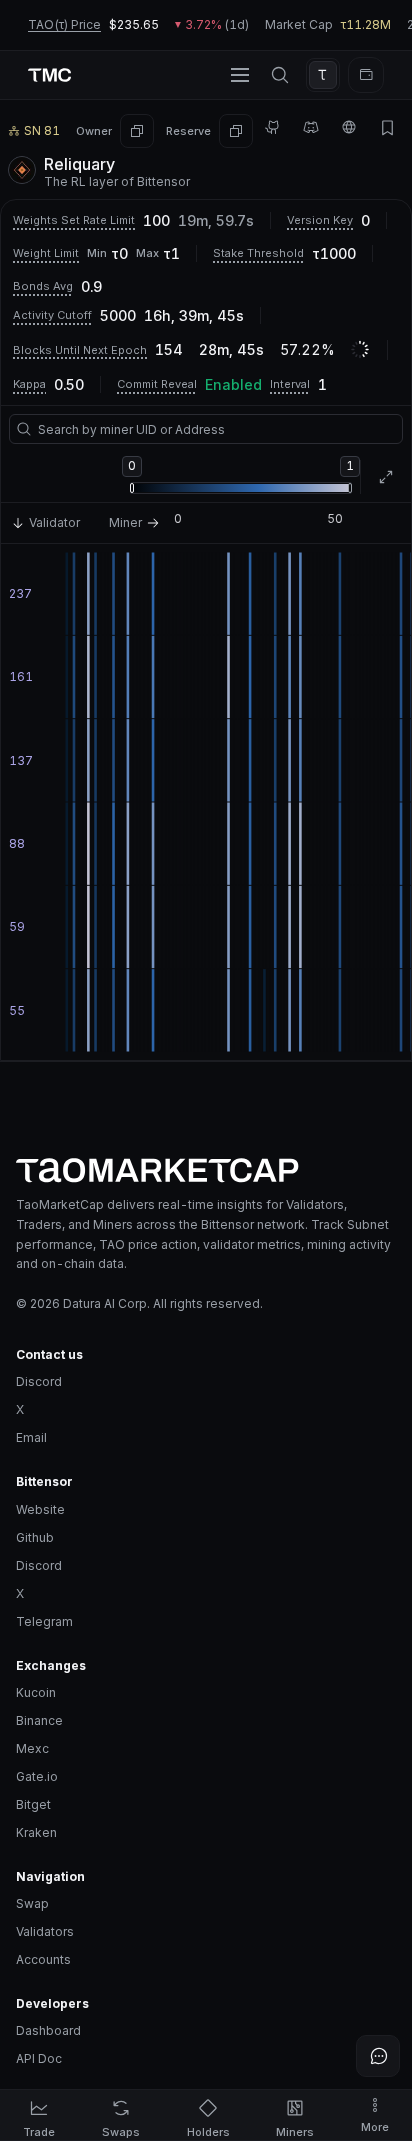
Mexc (32, 1748)
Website (40, 1509)
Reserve (188, 131)
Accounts (43, 1959)
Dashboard (48, 2030)
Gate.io (37, 1776)
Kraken (36, 1832)
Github (35, 1537)
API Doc (39, 2058)
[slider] (132, 488)
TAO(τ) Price (64, 24)
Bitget (33, 1804)
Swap (32, 1903)
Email (31, 1437)
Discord (39, 1381)
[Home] (206, 1170)
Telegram (44, 1621)
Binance (39, 1720)
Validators (45, 1931)
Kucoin (36, 1692)
